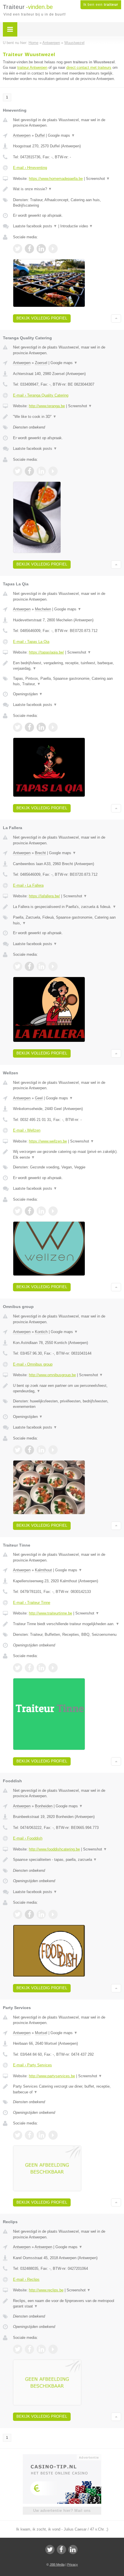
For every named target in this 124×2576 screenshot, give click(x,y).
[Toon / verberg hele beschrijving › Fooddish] (67, 1860)
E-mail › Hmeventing (30, 168)
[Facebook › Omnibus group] (29, 1450)
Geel (39, 1098)
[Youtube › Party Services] (53, 2135)
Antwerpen (22, 135)
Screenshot (98, 179)
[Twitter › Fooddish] (18, 1914)
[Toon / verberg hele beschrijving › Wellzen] (67, 1154)
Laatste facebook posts (35, 226)
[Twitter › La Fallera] (18, 966)
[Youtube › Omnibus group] (53, 1450)
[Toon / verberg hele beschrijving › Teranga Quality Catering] (67, 417)
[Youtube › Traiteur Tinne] (53, 1668)
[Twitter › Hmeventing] (18, 249)
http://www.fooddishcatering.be (54, 1849)
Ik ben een (101, 5)
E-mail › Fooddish (28, 1838)
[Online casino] (62, 2457)
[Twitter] (50, 2550)
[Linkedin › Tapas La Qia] (41, 727)
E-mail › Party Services (32, 2065)
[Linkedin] (73, 2550)
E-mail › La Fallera (28, 885)
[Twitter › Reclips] (18, 2349)
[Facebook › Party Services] (29, 2135)
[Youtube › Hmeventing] (53, 249)
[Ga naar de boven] (116, 318)
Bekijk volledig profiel (42, 318)
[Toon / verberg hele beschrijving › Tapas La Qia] (67, 666)
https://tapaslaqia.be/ (46, 652)
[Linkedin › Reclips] (41, 2349)
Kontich (41, 1332)
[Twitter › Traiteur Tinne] (18, 1668)
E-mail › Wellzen (27, 1130)
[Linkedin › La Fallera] (41, 966)
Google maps (61, 135)
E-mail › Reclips (26, 2279)
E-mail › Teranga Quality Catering (41, 395)
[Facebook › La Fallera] (29, 966)
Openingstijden (28, 694)
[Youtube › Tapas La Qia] (53, 727)
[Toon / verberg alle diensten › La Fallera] (67, 920)
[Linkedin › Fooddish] (41, 1914)
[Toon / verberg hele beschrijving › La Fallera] (67, 907)
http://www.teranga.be (47, 406)
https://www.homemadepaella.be (56, 179)
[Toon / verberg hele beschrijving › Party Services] (67, 2089)
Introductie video (77, 226)
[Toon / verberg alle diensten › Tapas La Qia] (67, 681)
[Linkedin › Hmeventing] (41, 249)
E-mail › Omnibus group (33, 1364)
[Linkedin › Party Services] (41, 2135)
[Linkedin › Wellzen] (41, 1211)
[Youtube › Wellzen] (53, 1211)
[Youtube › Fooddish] (53, 1914)
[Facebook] (61, 2550)
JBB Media (57, 2564)
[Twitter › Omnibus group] (18, 1450)
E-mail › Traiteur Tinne (32, 1603)
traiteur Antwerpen (32, 67)
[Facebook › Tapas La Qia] (29, 727)
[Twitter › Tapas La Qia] (18, 727)
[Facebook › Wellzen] (29, 1211)
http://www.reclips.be (46, 2290)
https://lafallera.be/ (44, 896)
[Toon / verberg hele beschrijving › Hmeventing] (67, 189)
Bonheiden (44, 1806)
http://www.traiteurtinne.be (50, 1613)
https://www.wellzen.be (48, 1141)
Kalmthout (43, 1570)
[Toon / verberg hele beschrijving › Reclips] (67, 2304)
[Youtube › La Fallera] (53, 966)
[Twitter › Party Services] (18, 2135)
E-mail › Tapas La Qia (31, 642)
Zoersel (41, 363)
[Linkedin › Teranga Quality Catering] (41, 471)
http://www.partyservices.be (52, 2076)
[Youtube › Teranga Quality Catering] (53, 471)
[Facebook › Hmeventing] (29, 249)
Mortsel (41, 2033)
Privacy (73, 2564)
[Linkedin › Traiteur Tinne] (41, 1668)
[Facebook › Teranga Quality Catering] (29, 471)
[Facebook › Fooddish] (29, 1914)
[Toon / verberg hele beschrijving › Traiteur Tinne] (67, 1624)
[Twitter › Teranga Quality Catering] (18, 471)
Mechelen (43, 609)
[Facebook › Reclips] (29, 2349)
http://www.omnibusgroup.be (52, 1375)
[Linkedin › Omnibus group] (41, 1450)
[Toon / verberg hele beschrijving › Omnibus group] (67, 1388)
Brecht (40, 853)
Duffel (40, 135)
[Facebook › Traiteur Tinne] (29, 1668)
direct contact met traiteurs (89, 67)
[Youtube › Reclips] (53, 2349)
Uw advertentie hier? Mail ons (62, 2511)
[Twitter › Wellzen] (18, 1211)
